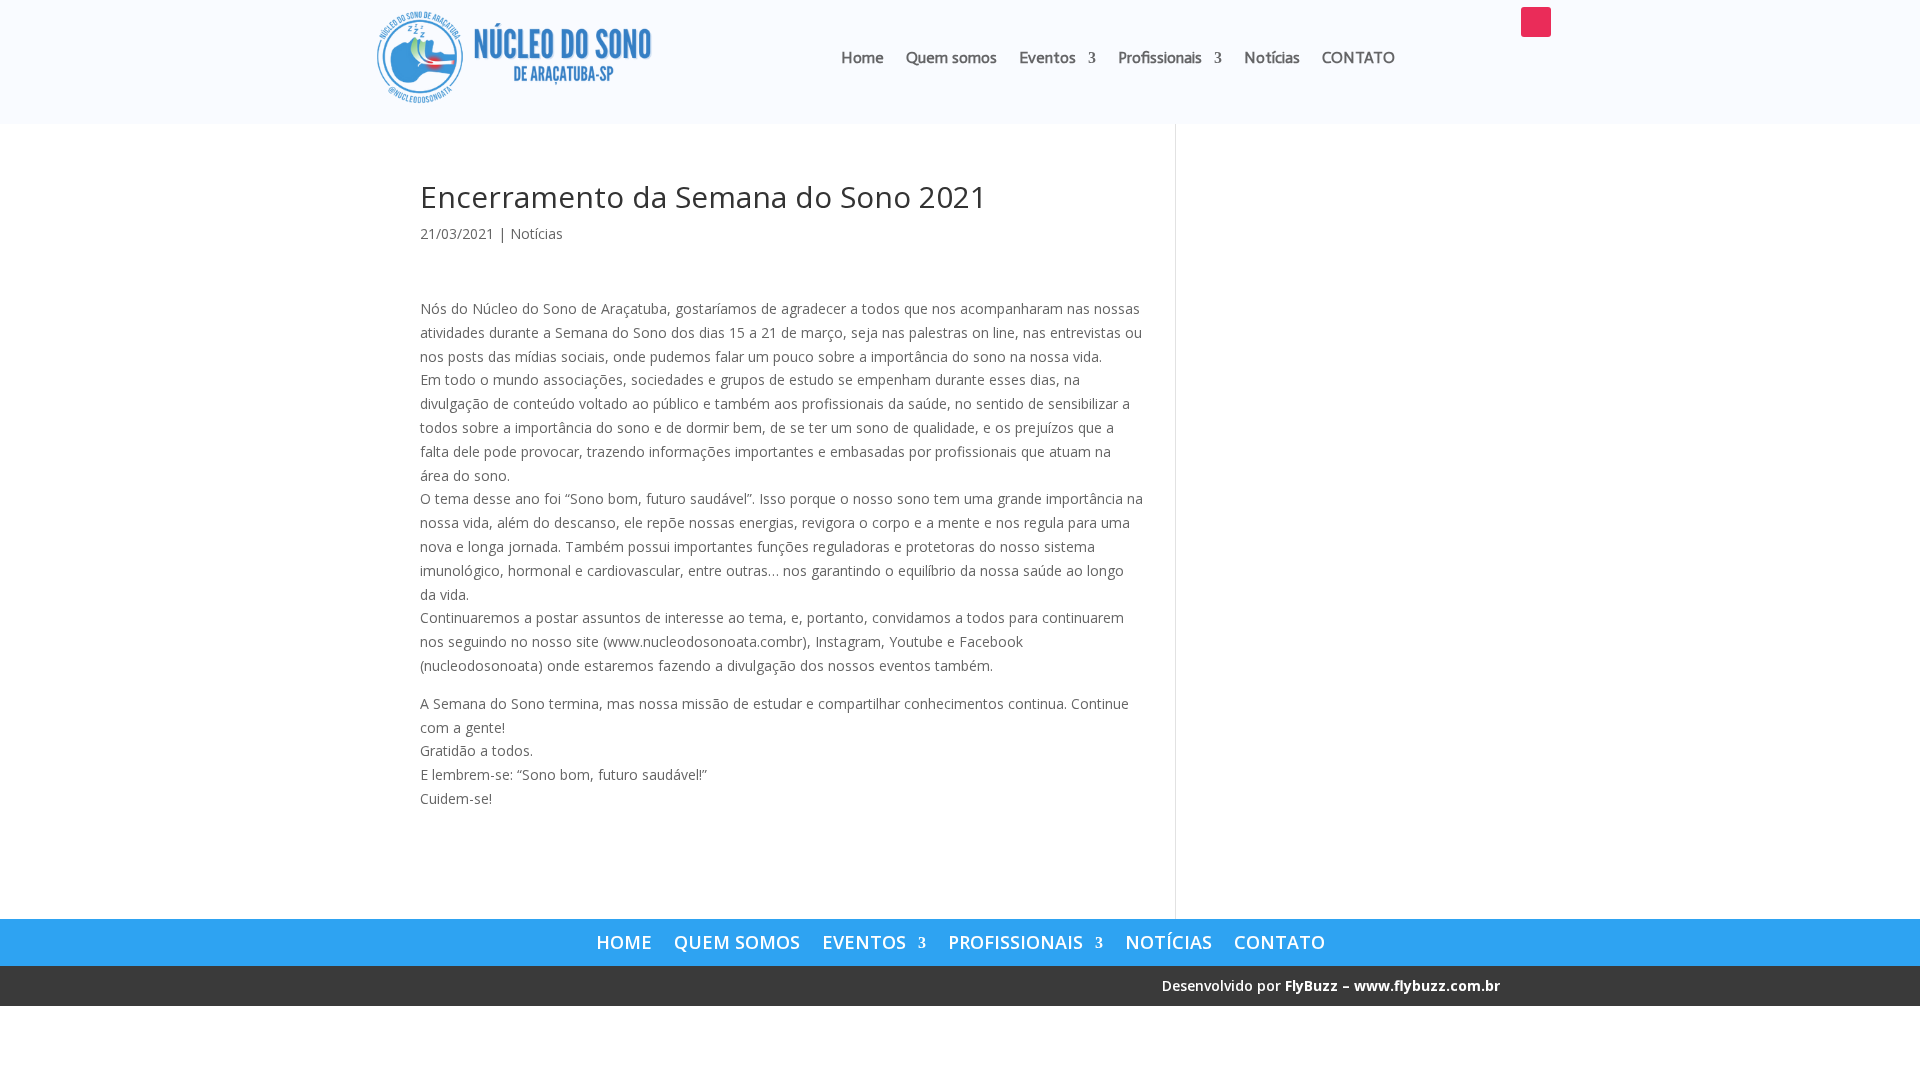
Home (862, 57)
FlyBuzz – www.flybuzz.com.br (1392, 985)
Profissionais (1160, 57)
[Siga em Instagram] (1536, 22)
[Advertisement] (1353, 482)
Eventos (1047, 57)
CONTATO (1358, 57)
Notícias (1272, 57)
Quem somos (951, 57)
